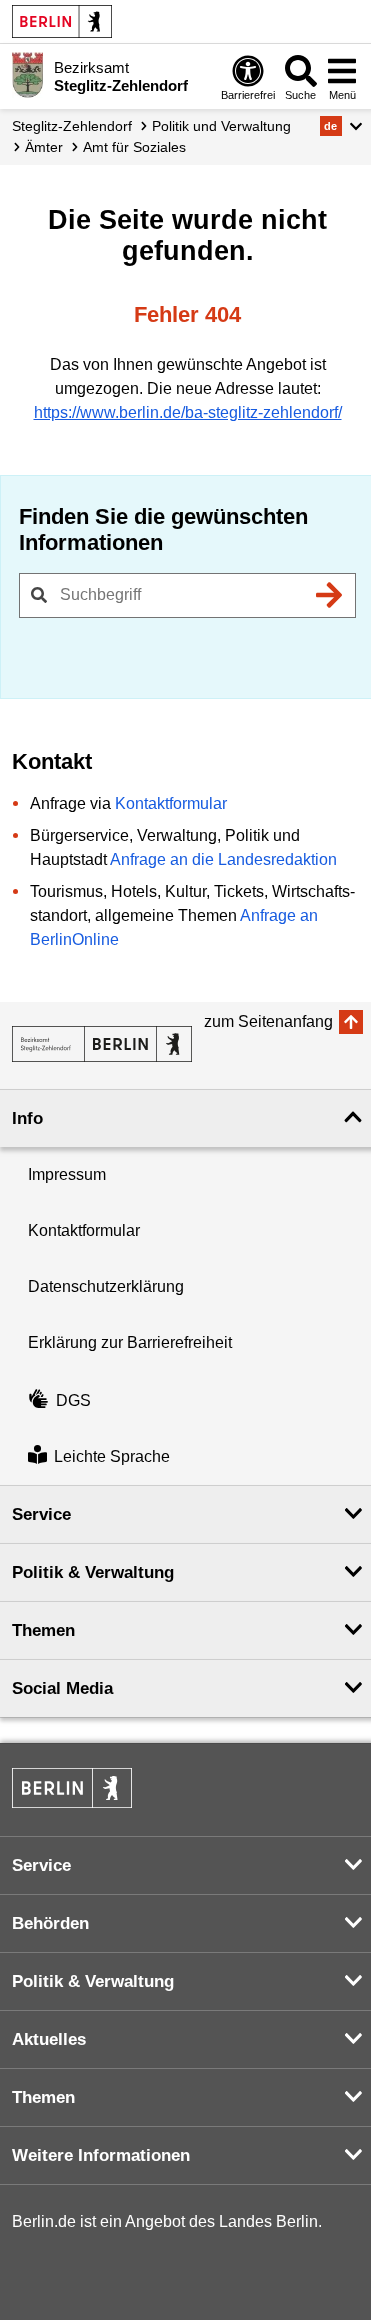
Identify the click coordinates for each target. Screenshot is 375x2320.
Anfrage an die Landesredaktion (223, 859)
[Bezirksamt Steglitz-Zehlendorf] (102, 1044)
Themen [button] (43, 1630)
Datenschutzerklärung (106, 1286)
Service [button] (41, 1514)
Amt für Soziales (134, 147)
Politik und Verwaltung (221, 126)
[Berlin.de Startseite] (62, 21)
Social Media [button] (62, 1688)
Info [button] (27, 1118)
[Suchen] (329, 595)
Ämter (44, 147)
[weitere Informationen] (27, 75)
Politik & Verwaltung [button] (93, 1572)
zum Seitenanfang (268, 1021)
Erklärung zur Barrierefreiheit (130, 1342)
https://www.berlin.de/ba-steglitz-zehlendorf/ (188, 412)
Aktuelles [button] (49, 2039)
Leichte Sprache (112, 1456)
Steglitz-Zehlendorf (72, 126)
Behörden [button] (50, 1923)
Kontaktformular (171, 803)
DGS (73, 1400)
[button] (341, 126)
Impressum (67, 1174)
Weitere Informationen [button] (101, 2155)
